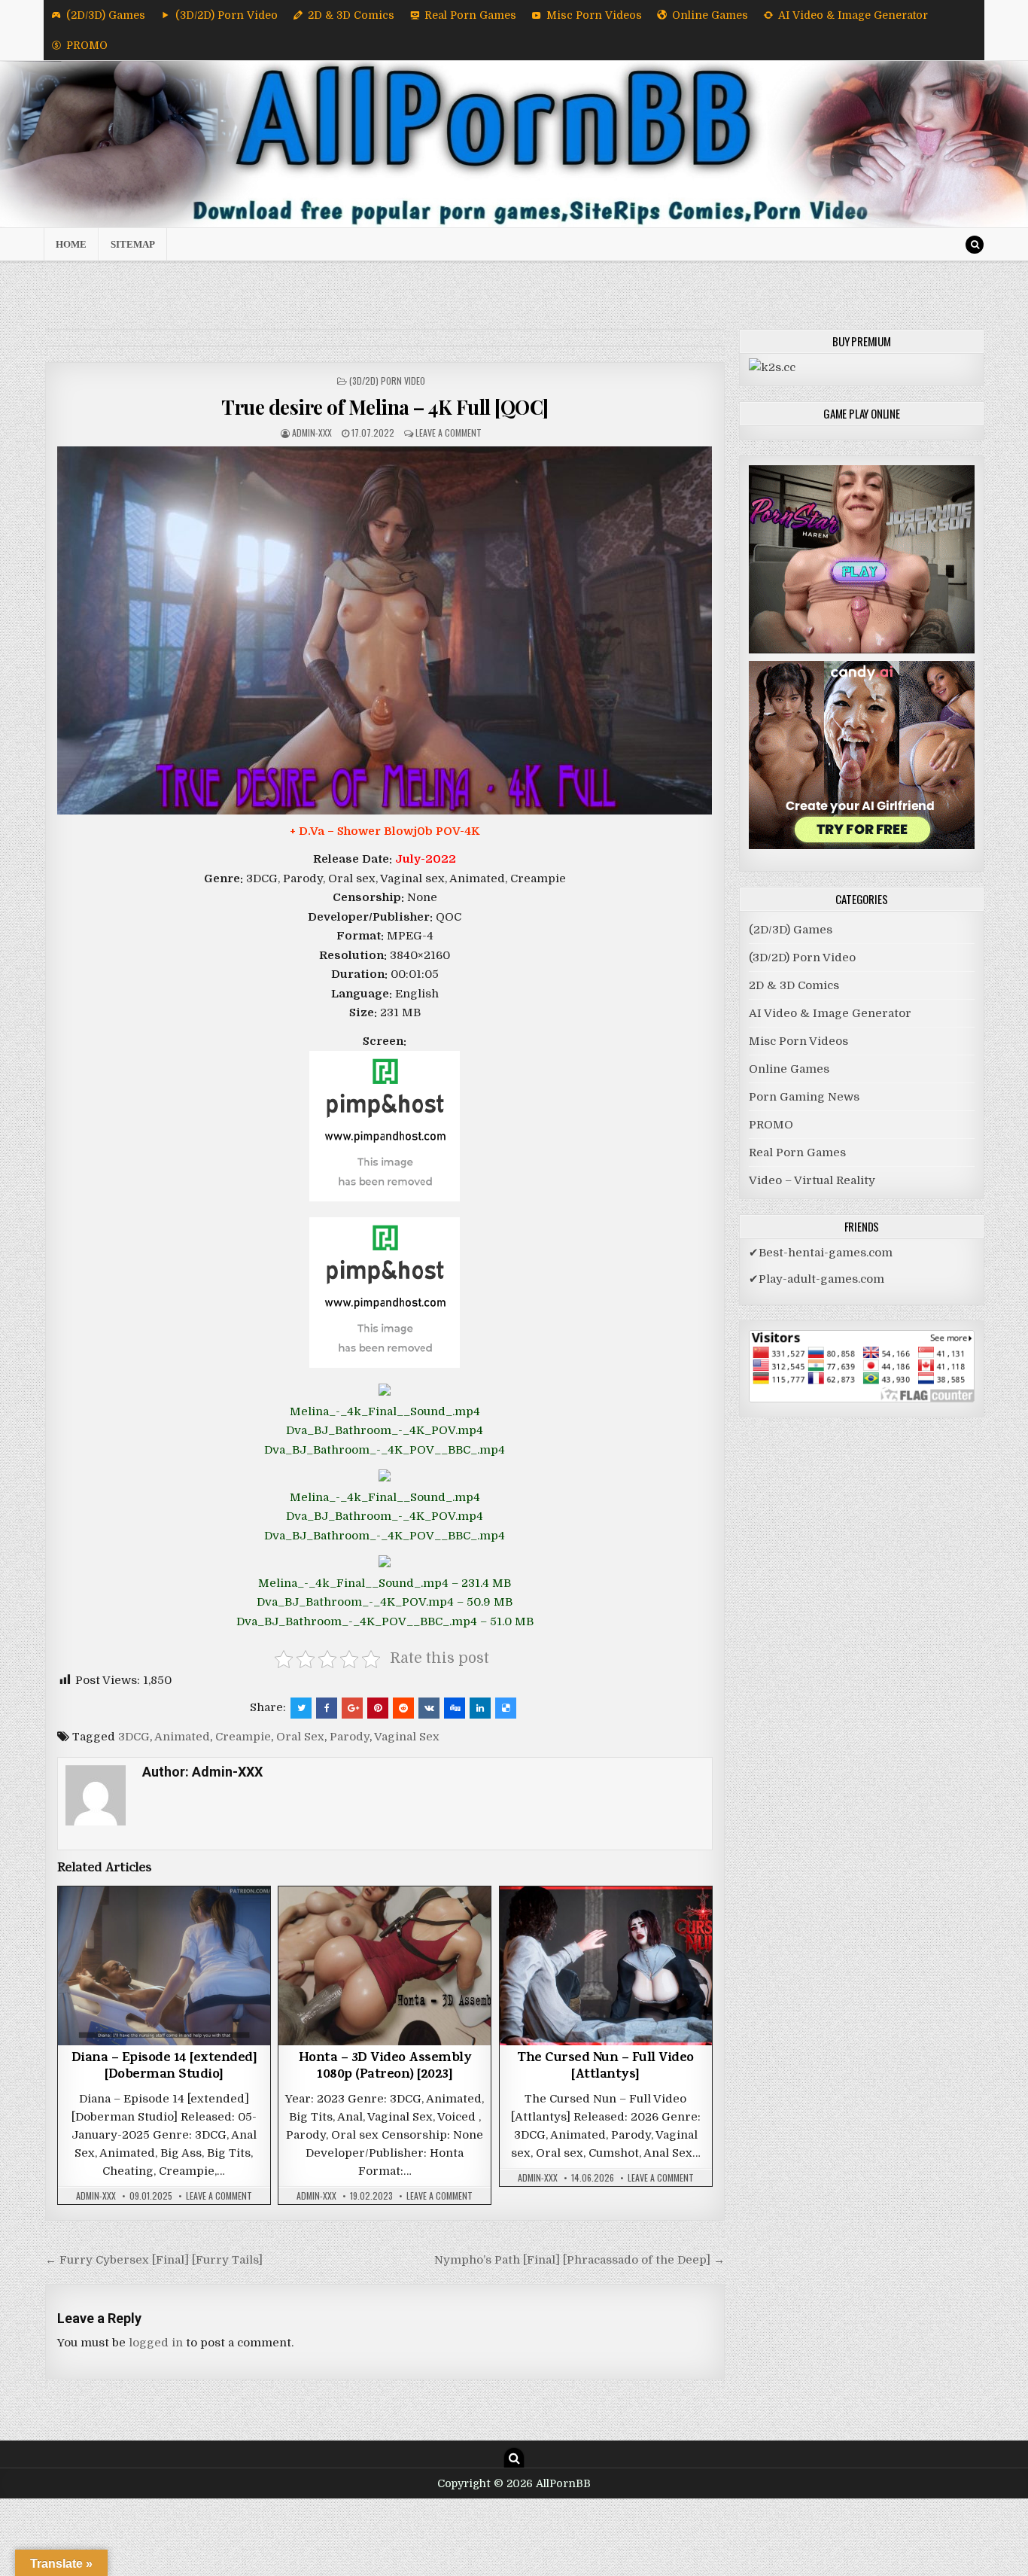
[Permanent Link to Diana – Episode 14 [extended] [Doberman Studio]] (164, 1966)
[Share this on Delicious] (506, 1708)
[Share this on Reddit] (403, 1708)
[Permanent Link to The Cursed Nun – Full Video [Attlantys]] (606, 1966)
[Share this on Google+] (352, 1708)
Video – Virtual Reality (812, 1180)
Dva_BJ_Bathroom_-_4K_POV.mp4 (385, 1430)
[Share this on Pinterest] (378, 1708)
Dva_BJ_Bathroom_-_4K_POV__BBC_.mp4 (385, 1450)
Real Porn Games (470, 15)
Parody (350, 1737)
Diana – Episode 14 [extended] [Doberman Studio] (164, 2067)
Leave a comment (449, 432)
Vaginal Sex (407, 1737)
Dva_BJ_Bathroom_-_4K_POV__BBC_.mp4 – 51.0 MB (385, 1621)
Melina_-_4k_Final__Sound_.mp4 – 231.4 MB (385, 1583)
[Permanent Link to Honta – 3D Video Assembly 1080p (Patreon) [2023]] (385, 1966)
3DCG (134, 1737)
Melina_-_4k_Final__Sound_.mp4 (385, 1411)
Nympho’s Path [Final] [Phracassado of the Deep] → (579, 2260)
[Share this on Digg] (455, 1708)
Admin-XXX (312, 432)
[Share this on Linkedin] (480, 1708)
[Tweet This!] (301, 1708)
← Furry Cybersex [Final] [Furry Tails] (154, 2260)
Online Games (710, 15)
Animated (182, 1737)
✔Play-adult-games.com (817, 1279)
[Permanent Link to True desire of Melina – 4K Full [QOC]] (385, 630)
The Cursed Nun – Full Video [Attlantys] (605, 2067)
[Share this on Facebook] (327, 1708)
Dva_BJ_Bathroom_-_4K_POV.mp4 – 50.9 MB (385, 1602)
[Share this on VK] (429, 1708)
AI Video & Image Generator (853, 15)
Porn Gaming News (804, 1097)
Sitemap (133, 244)
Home (71, 244)
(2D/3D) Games (106, 15)
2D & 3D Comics (351, 15)
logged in (156, 2343)
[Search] (975, 245)
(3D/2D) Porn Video (227, 15)
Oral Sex (300, 1737)
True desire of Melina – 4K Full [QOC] (385, 407)
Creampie (243, 1737)
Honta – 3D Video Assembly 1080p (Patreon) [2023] (385, 2067)
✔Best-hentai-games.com (821, 1253)
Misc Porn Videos (594, 15)
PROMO (87, 45)
